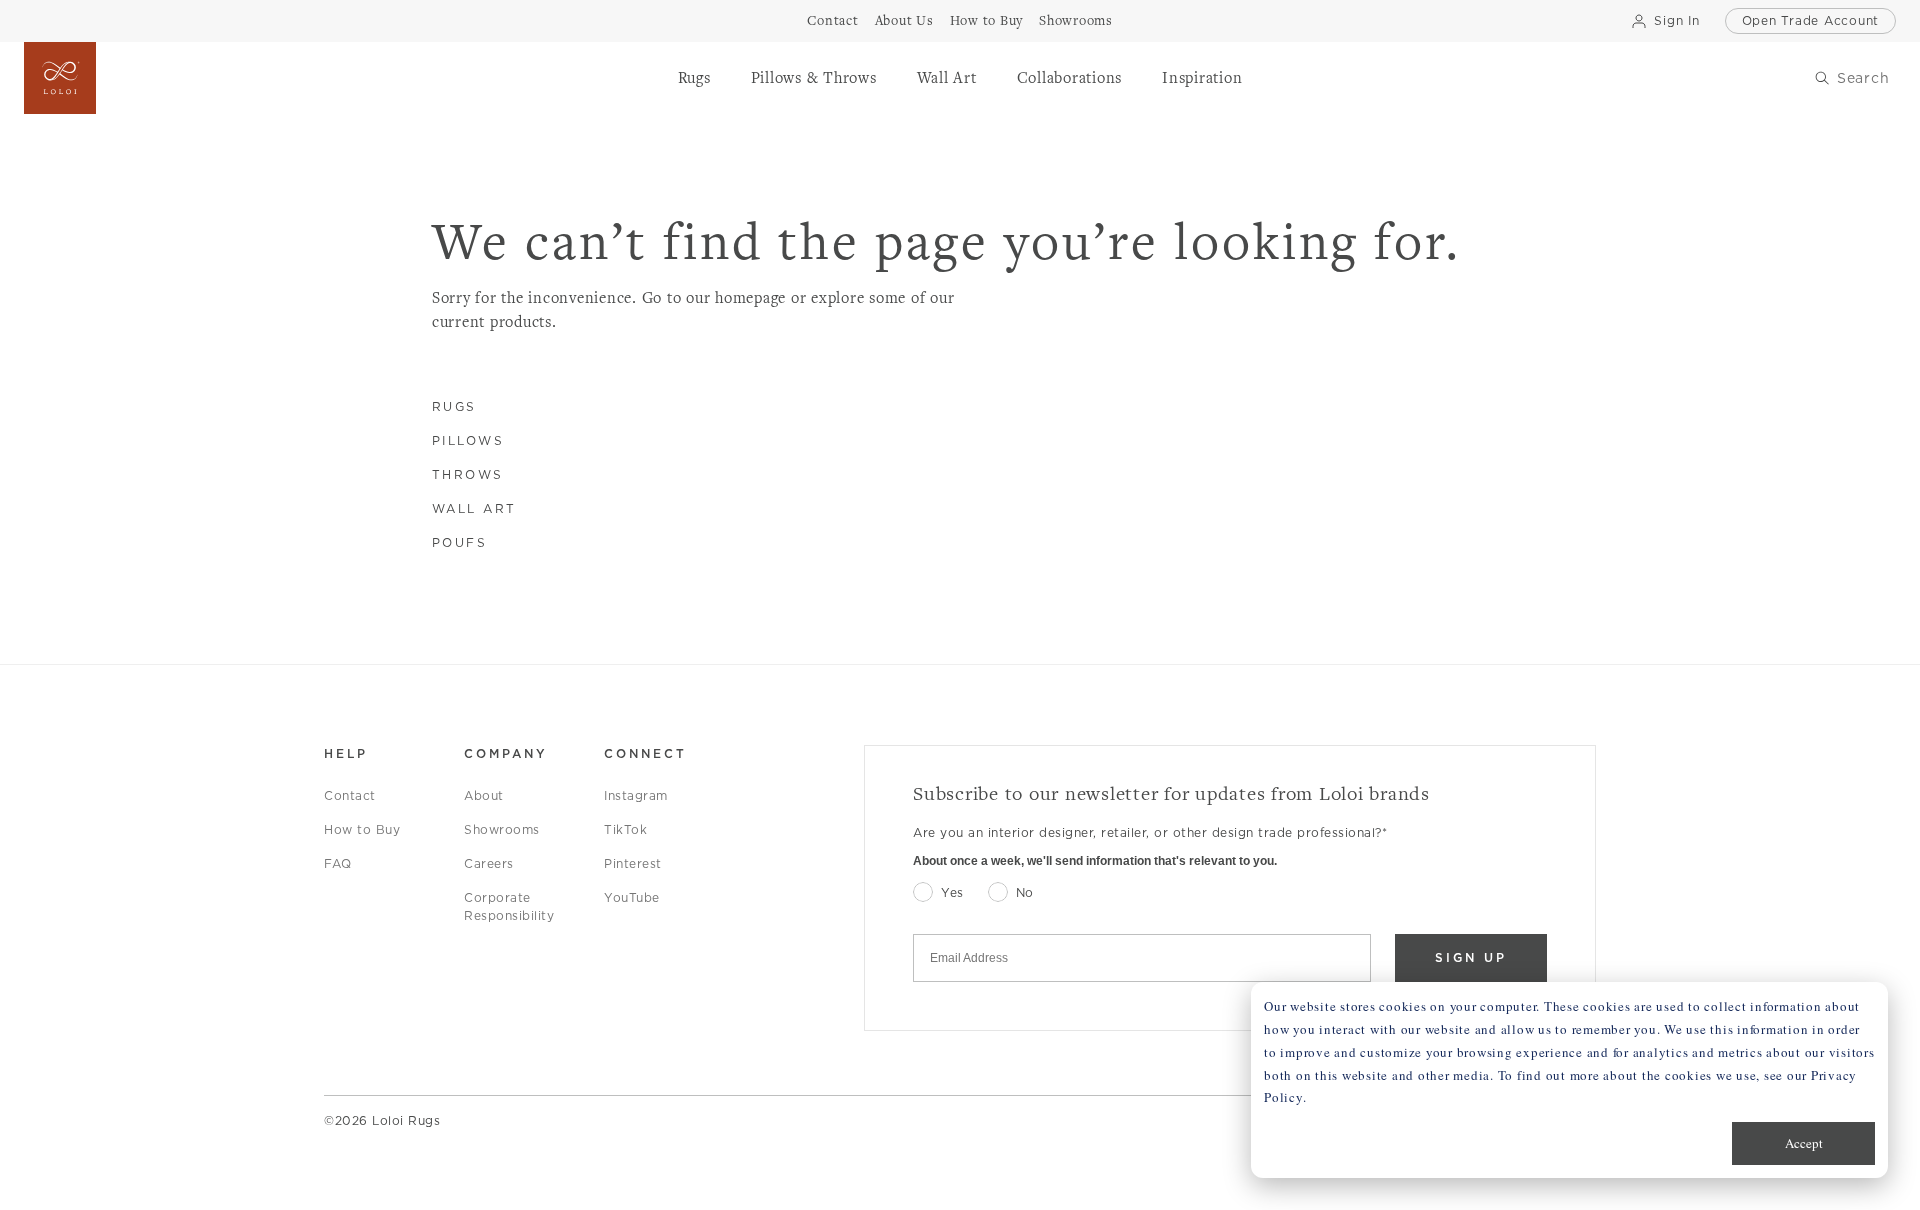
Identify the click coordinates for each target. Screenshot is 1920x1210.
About (484, 795)
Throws (468, 474)
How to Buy (362, 829)
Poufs (460, 542)
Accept (1804, 1143)
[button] (694, 78)
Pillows (468, 440)
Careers (489, 863)
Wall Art (474, 508)
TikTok (625, 829)
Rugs (454, 406)
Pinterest (633, 863)
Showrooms (502, 829)
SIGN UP (1471, 957)
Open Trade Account (1811, 20)
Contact (350, 795)
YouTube (632, 897)
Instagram (636, 795)
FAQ (338, 863)
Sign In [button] (1676, 20)
